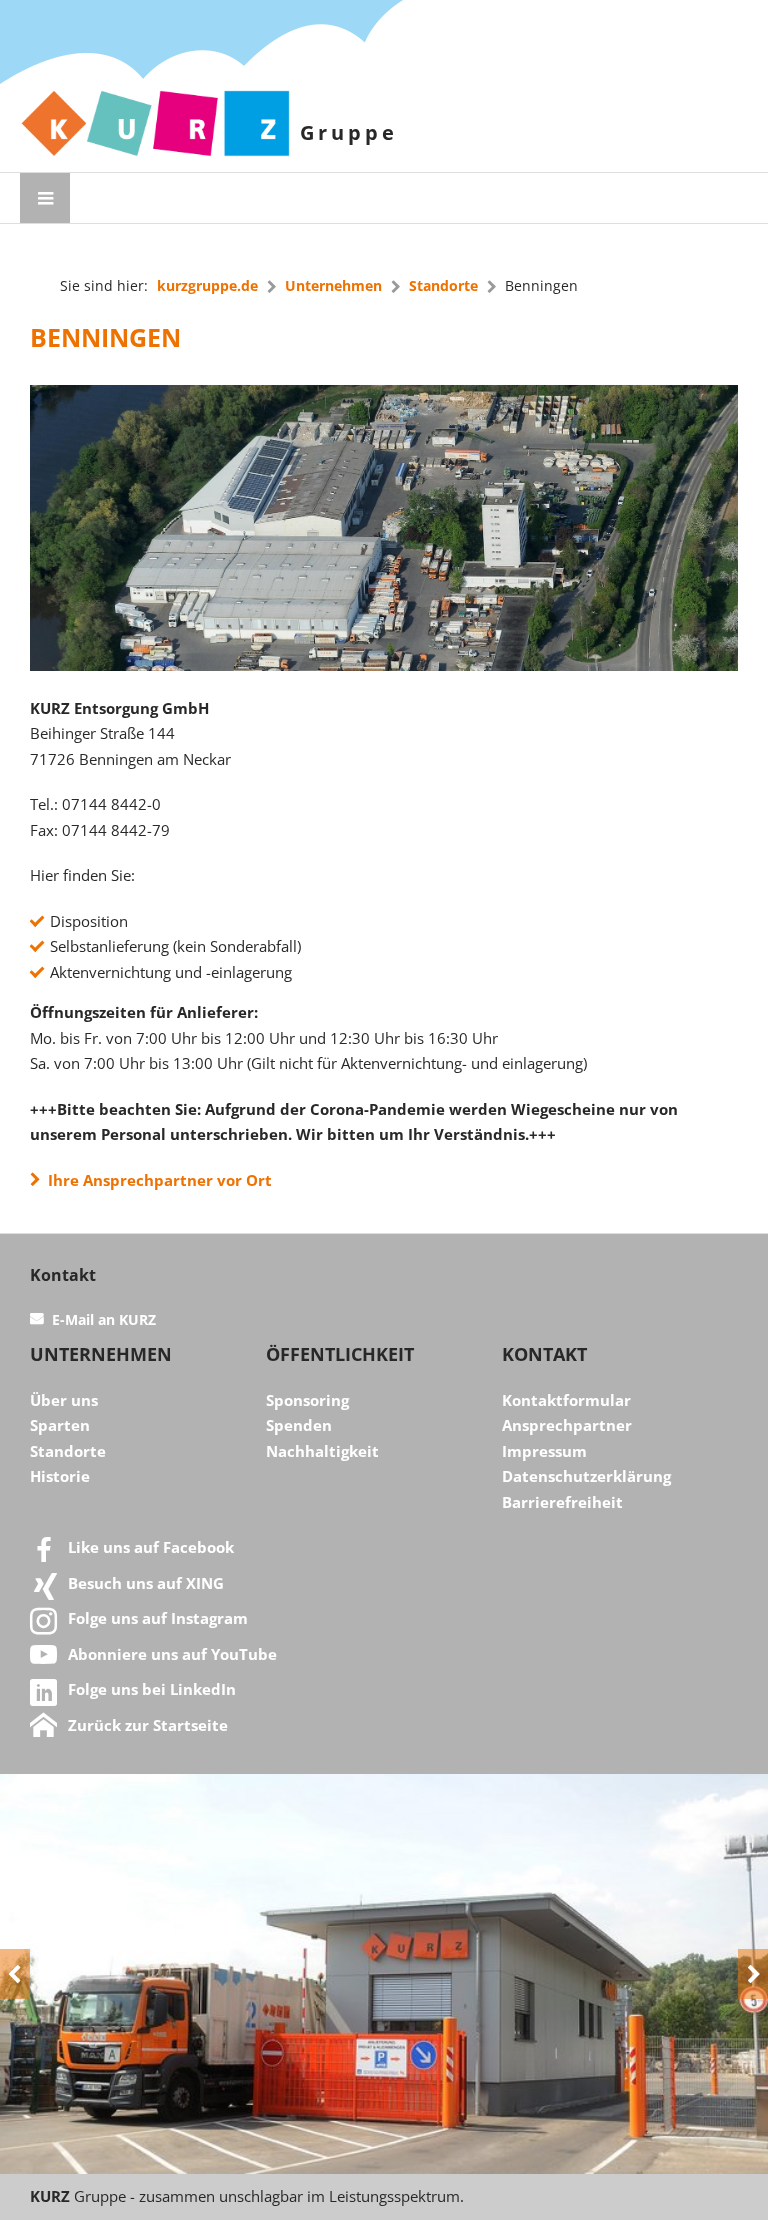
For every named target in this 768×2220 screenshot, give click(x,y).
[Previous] (15, 1974)
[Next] (753, 1974)
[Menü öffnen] (45, 198)
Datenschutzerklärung (586, 1476)
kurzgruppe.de (207, 285)
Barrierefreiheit (562, 1502)
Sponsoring (307, 1400)
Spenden (299, 1425)
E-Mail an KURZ (104, 1320)
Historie (60, 1476)
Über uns (64, 1400)
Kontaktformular (566, 1400)
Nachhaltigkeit (322, 1451)
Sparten (60, 1425)
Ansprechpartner (567, 1425)
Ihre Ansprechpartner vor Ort (156, 1180)
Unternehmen (333, 285)
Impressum (544, 1451)
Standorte (443, 285)
